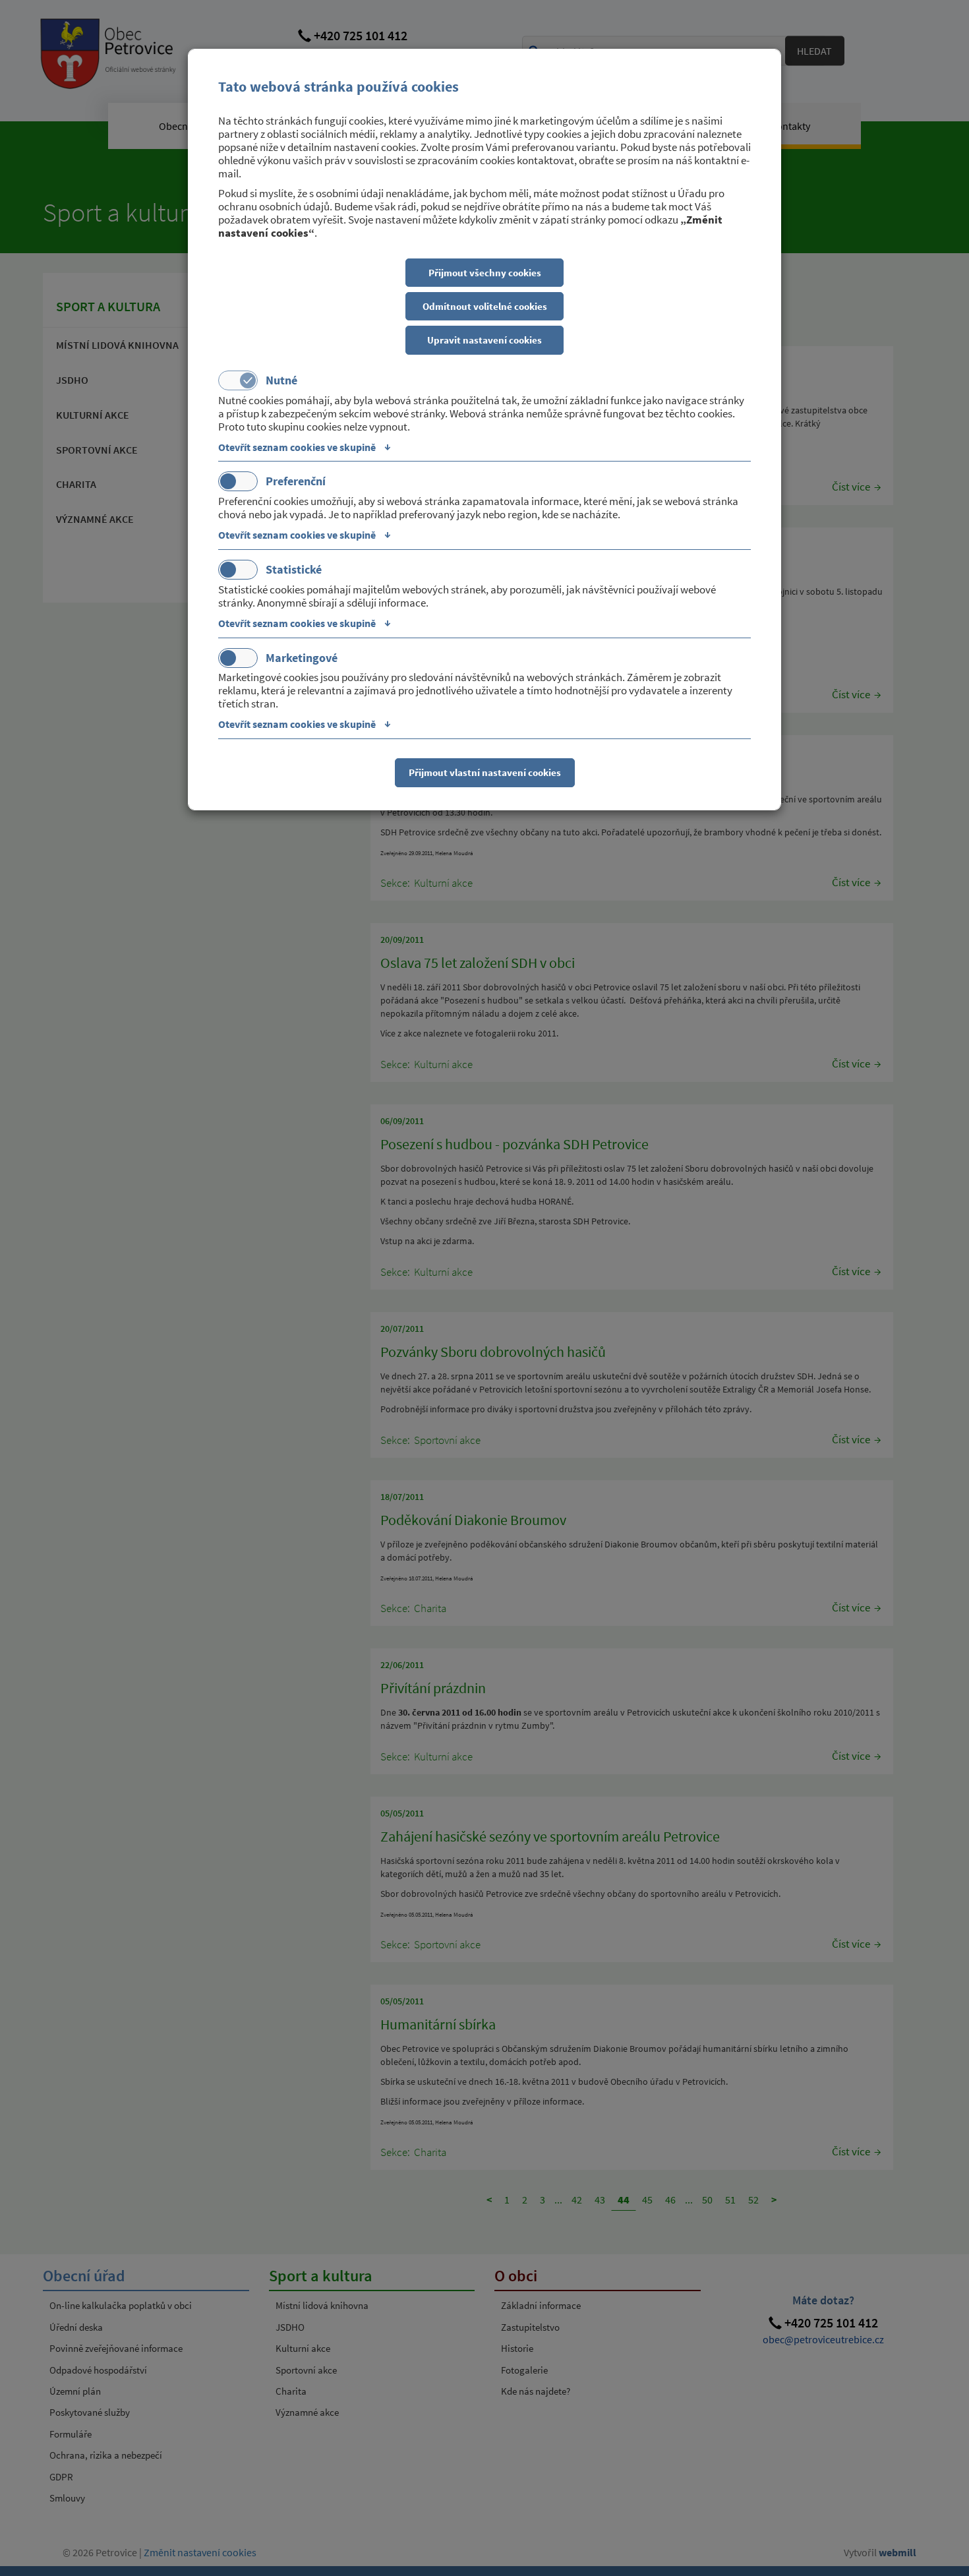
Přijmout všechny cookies (485, 273)
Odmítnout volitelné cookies (485, 306)
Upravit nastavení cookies (484, 340)
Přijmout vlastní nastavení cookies (485, 772)
